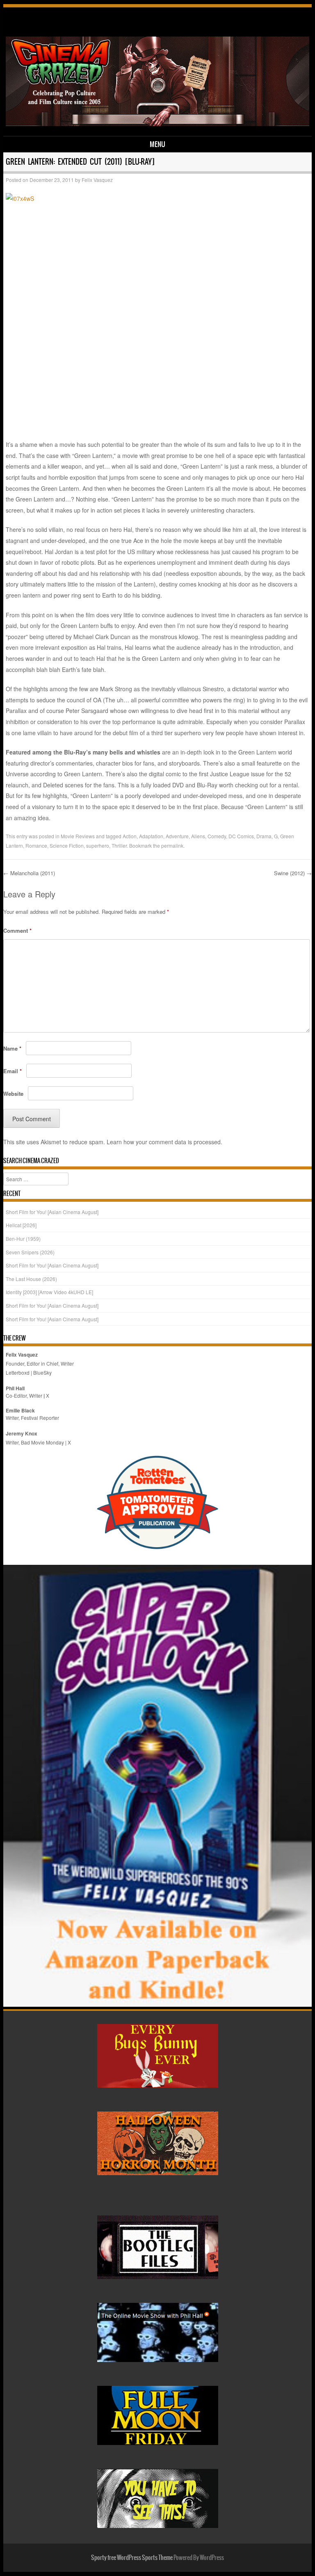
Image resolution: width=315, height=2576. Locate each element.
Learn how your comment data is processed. (164, 1142)
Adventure (177, 836)
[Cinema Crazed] (158, 124)
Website (13, 1094)
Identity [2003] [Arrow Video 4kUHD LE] (49, 1292)
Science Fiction (67, 845)
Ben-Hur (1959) (23, 1239)
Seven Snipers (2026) (30, 1252)
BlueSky (42, 1372)
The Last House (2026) (31, 1279)
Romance (36, 845)
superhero (98, 845)
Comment (17, 930)
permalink (172, 845)
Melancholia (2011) (29, 873)
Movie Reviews (78, 836)
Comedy (217, 836)
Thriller (119, 845)
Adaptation (151, 836)
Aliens (198, 836)
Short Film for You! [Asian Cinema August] (52, 1212)
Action (130, 836)
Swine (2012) (293, 873)
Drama (264, 836)
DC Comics (241, 836)
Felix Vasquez (97, 180)
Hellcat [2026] (21, 1225)
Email (13, 1071)
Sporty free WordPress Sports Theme (132, 2558)
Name (12, 1048)
